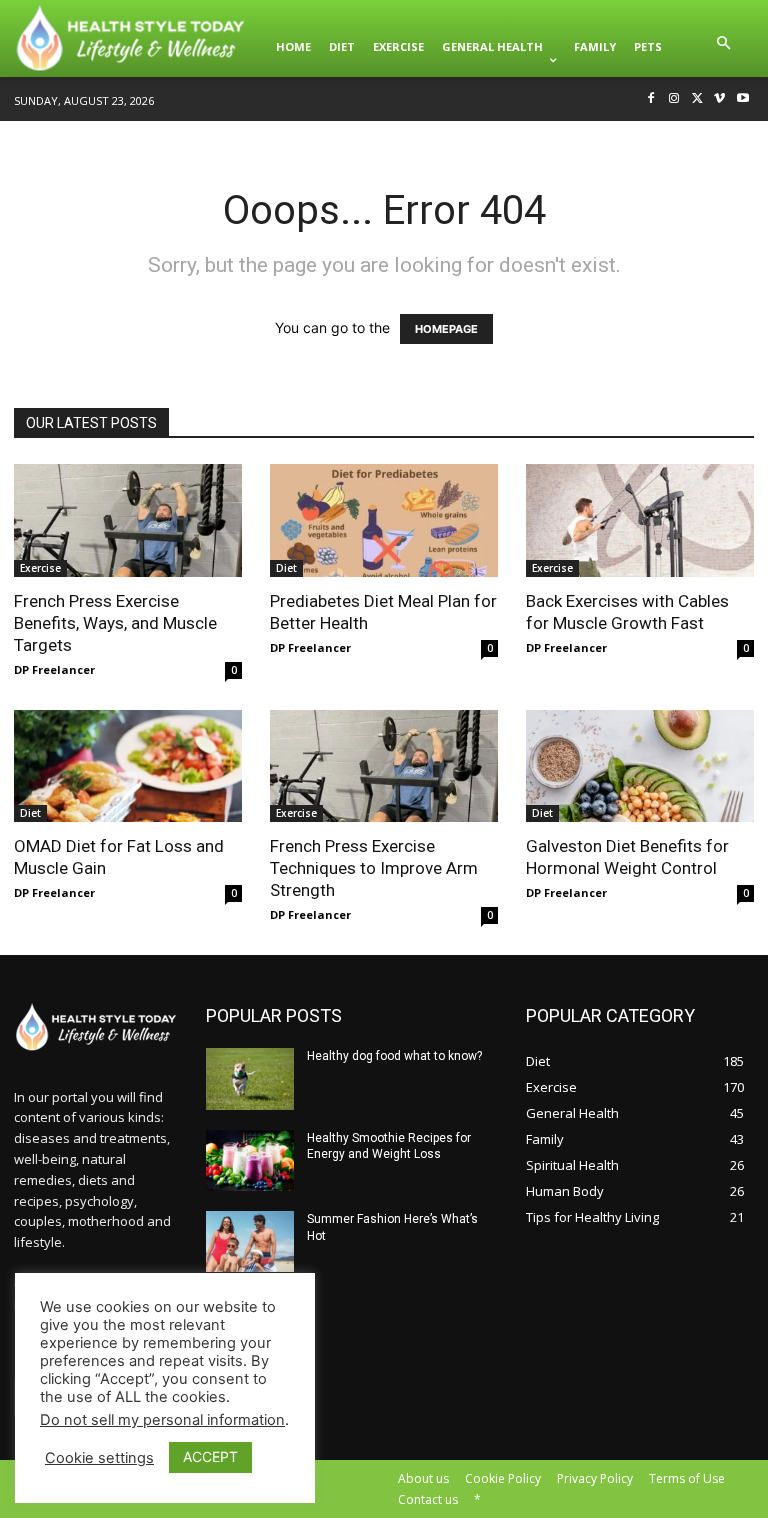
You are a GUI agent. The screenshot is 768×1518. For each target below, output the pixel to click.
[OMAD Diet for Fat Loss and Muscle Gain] (128, 766)
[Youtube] (742, 99)
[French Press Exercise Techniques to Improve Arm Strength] (384, 766)
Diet (286, 568)
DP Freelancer (54, 669)
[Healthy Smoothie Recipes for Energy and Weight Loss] (250, 1160)
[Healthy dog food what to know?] (250, 1078)
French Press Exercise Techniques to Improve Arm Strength (374, 868)
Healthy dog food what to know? (394, 1056)
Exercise (40, 568)
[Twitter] (697, 99)
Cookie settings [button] (99, 1458)
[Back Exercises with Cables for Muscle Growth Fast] (640, 520)
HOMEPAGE (446, 329)
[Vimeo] (719, 99)
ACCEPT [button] (210, 1456)
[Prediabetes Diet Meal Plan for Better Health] (384, 520)
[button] (724, 47)
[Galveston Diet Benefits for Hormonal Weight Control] (640, 766)
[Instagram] (674, 99)
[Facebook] (651, 99)
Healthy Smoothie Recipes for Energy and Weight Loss (389, 1146)
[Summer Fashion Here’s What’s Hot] (250, 1241)
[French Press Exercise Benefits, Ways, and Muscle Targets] (128, 520)
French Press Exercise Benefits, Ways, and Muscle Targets (115, 623)
